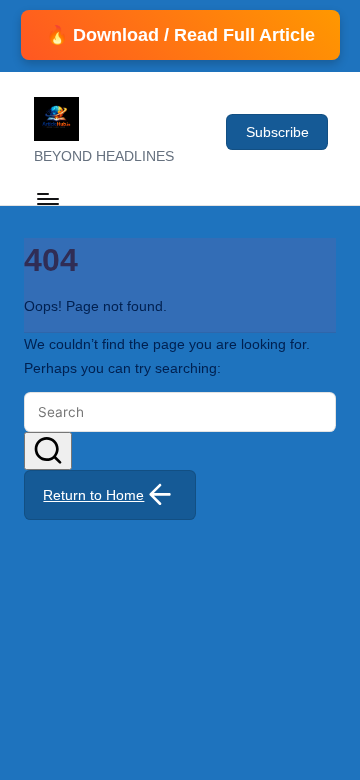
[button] (277, 132)
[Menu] (47, 198)
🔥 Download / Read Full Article (180, 35)
